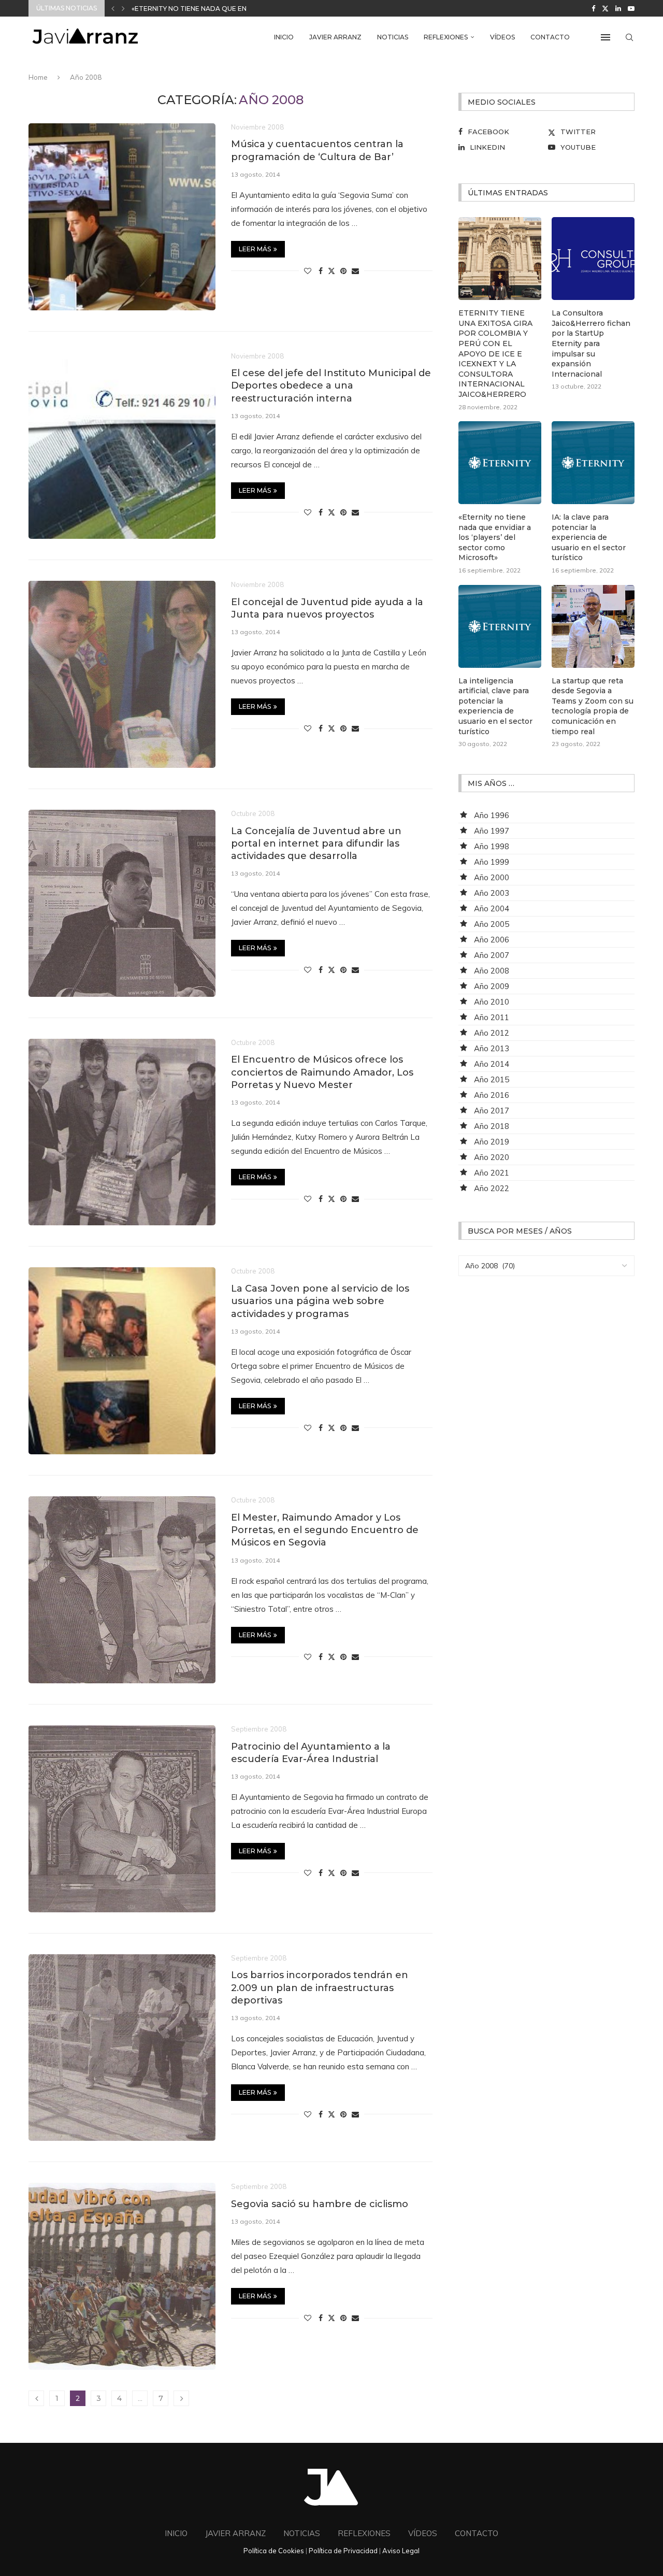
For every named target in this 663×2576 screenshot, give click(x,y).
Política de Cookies (274, 2551)
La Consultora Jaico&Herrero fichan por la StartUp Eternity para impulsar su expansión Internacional (591, 344)
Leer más (255, 249)
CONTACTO (550, 37)
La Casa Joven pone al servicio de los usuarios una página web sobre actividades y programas (320, 1301)
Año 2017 (492, 1111)
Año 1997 (492, 831)
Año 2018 (492, 1126)
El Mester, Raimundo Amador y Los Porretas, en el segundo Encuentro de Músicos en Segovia (325, 1530)
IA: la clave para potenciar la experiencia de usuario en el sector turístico (589, 537)
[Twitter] (605, 8)
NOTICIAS (393, 37)
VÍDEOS (502, 37)
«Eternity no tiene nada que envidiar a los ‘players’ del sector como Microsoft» (495, 537)
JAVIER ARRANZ (335, 37)
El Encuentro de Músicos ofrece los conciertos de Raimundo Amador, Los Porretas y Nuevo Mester (322, 1072)
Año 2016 (492, 1095)
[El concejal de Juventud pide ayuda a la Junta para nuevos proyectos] (122, 674)
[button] (113, 8)
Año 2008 (492, 971)
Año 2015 (492, 1079)
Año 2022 (492, 1188)
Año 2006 (492, 940)
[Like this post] (308, 271)
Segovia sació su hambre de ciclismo (320, 2204)
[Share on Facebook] (321, 271)
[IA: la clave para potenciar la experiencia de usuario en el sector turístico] (593, 463)
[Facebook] (593, 8)
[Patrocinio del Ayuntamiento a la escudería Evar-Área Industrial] (122, 1819)
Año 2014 (492, 1064)
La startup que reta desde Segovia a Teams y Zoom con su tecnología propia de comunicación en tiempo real (593, 706)
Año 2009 (492, 986)
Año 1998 (492, 846)
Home (38, 77)
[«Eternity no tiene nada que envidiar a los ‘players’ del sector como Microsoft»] (500, 463)
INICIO (284, 37)
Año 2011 (492, 1017)
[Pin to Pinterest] (343, 271)
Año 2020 (492, 1157)
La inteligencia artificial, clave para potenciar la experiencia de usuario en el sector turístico (495, 706)
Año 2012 (492, 1033)
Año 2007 (492, 955)
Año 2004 (492, 908)
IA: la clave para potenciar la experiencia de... (217, 9)
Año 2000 (492, 877)
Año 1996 (492, 815)
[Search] (629, 37)
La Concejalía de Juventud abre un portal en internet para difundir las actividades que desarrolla (316, 844)
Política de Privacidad (343, 2551)
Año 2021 (492, 1173)
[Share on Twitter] (331, 271)
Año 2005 (492, 924)
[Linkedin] (618, 8)
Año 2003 (492, 893)
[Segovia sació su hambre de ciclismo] (122, 2276)
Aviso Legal (401, 2551)
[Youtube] (631, 8)
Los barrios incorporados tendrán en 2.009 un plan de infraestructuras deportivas (320, 1988)
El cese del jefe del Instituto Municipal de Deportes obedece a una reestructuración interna (331, 386)
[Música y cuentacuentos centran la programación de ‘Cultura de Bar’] (122, 217)
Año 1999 (492, 862)
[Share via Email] (355, 271)
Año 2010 (492, 1002)
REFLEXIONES (446, 37)
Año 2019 (492, 1142)
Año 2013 (492, 1048)
